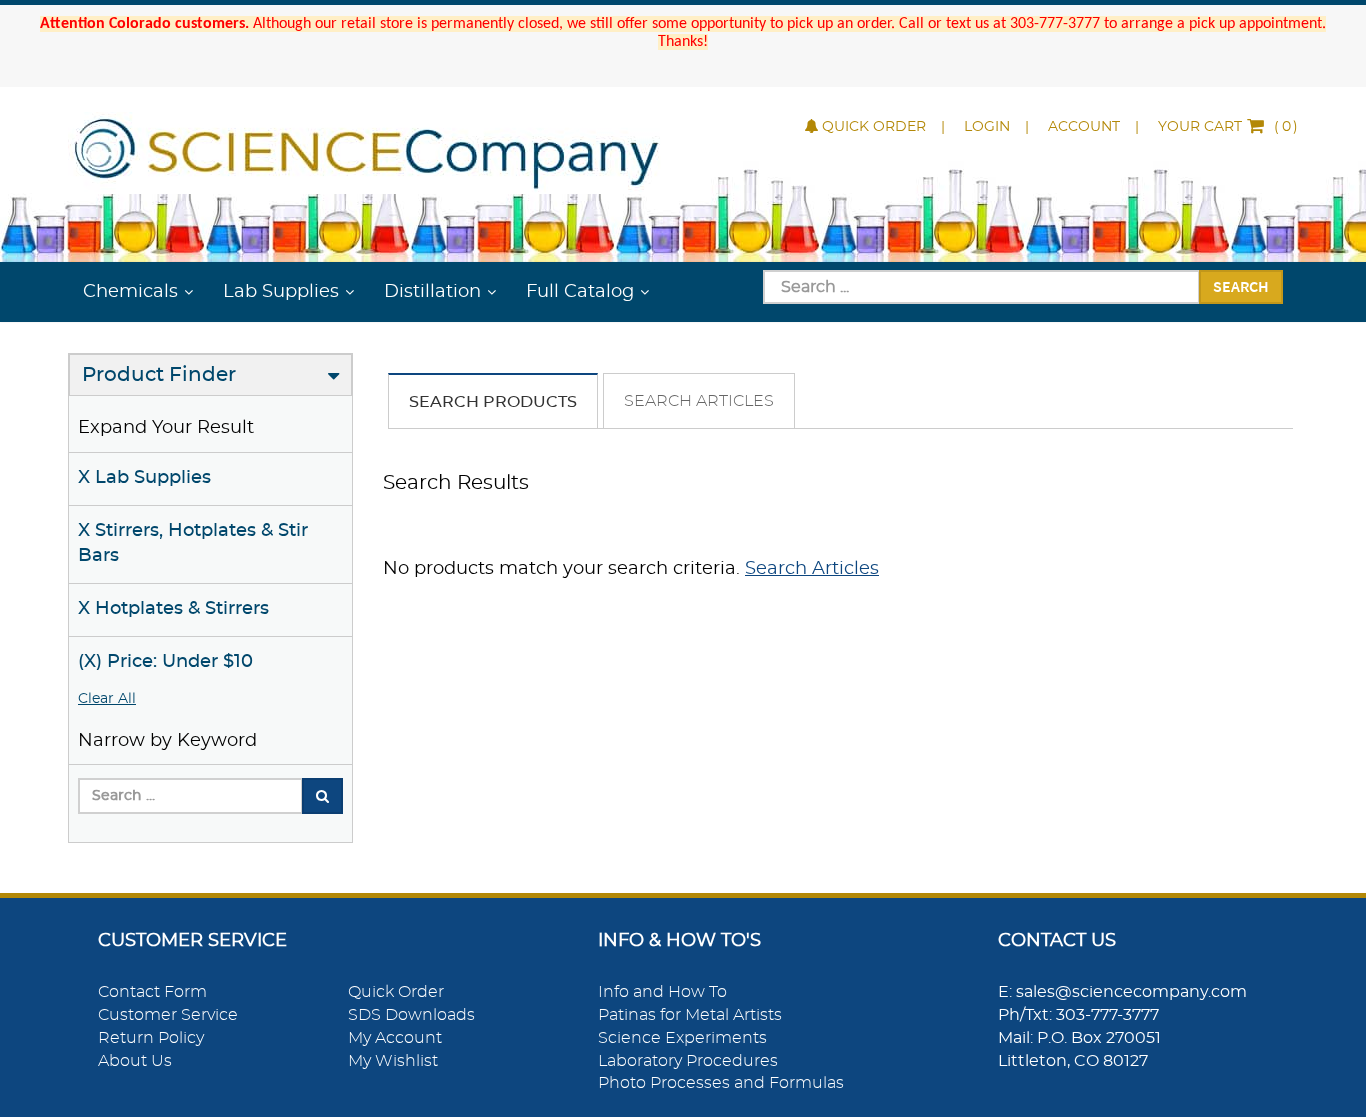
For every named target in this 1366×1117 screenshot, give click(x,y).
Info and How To (662, 992)
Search (1241, 286)
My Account (395, 1038)
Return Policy (151, 1038)
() (1228, 127)
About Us (135, 1061)
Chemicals (130, 292)
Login (987, 127)
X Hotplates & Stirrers (173, 609)
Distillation (432, 292)
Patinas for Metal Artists (690, 1015)
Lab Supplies (281, 292)
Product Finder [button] (159, 375)
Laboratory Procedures (688, 1061)
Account (1084, 127)
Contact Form (152, 992)
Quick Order (874, 127)
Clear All (107, 699)
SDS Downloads (411, 1015)
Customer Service (168, 1015)
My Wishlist (393, 1061)
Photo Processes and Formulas (721, 1083)
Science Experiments (682, 1038)
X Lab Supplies (144, 478)
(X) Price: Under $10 (165, 662)
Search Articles (699, 401)
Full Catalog (580, 292)
